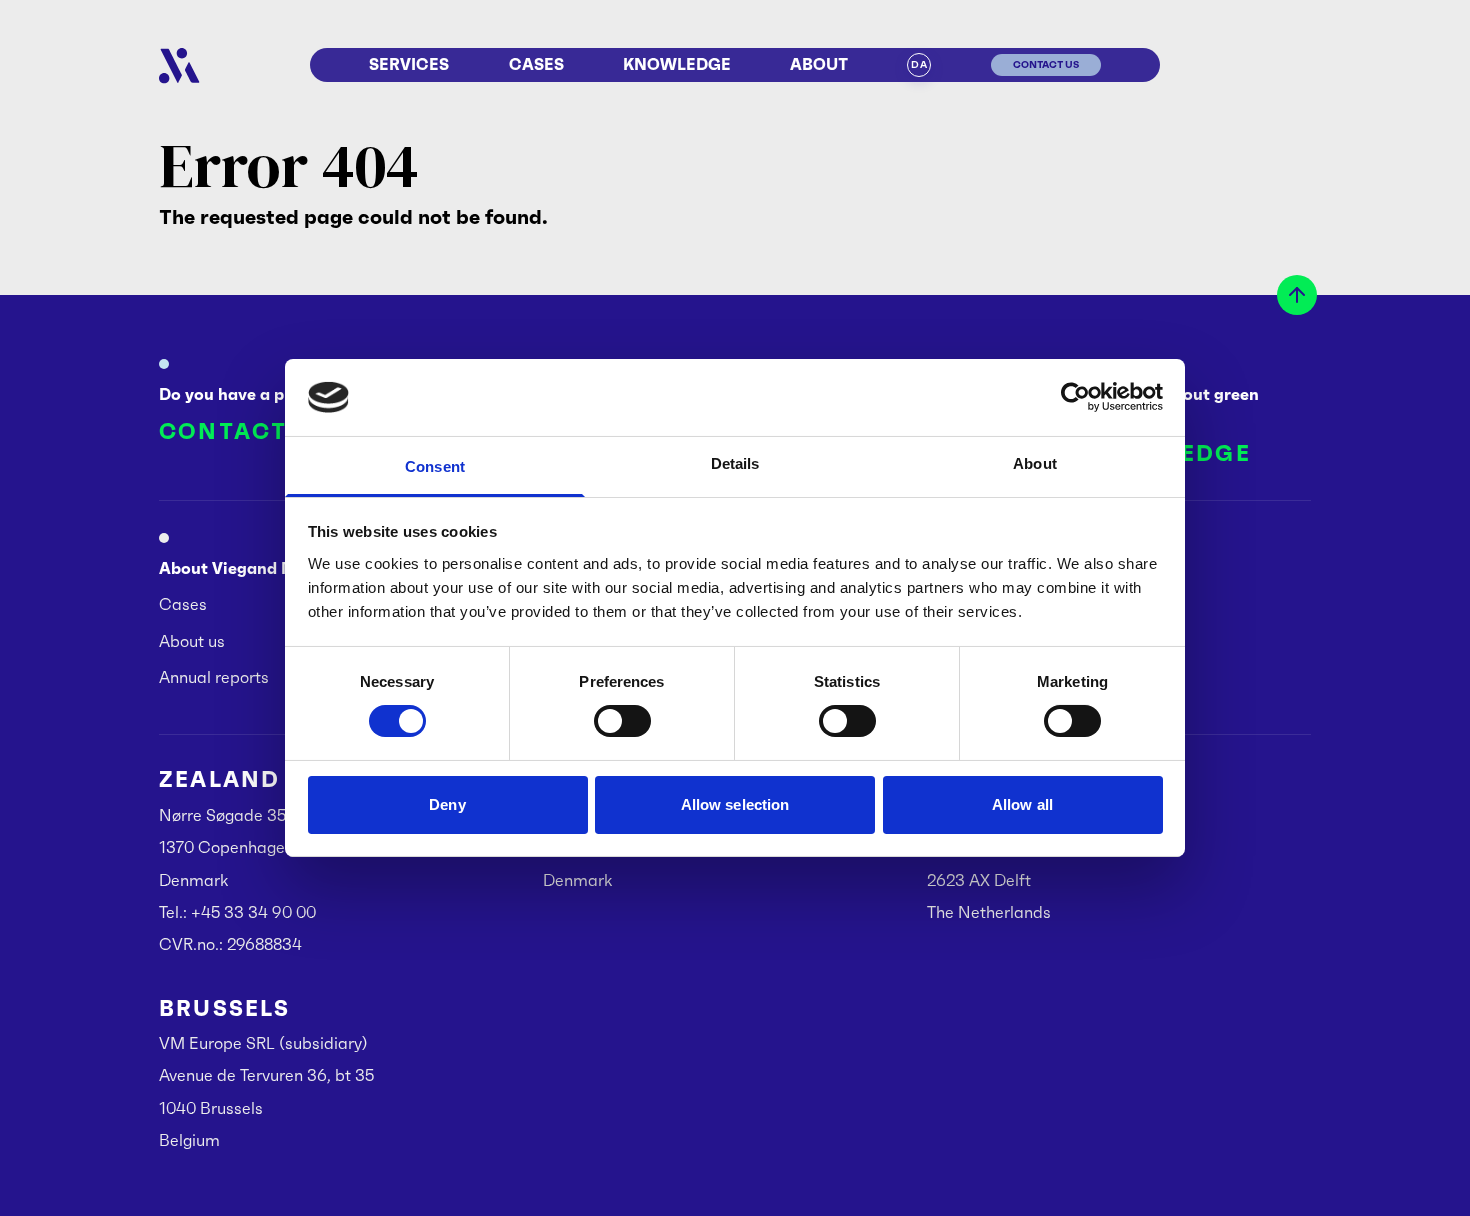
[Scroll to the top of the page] (1297, 295)
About (819, 64)
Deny (447, 804)
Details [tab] (735, 463)
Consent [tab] (435, 466)
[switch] (622, 721)
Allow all (1022, 804)
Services (409, 64)
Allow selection (735, 804)
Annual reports (214, 677)
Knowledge (677, 64)
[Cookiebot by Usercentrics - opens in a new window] (1075, 397)
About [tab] (1035, 463)
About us (192, 641)
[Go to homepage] (179, 66)
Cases (536, 64)
